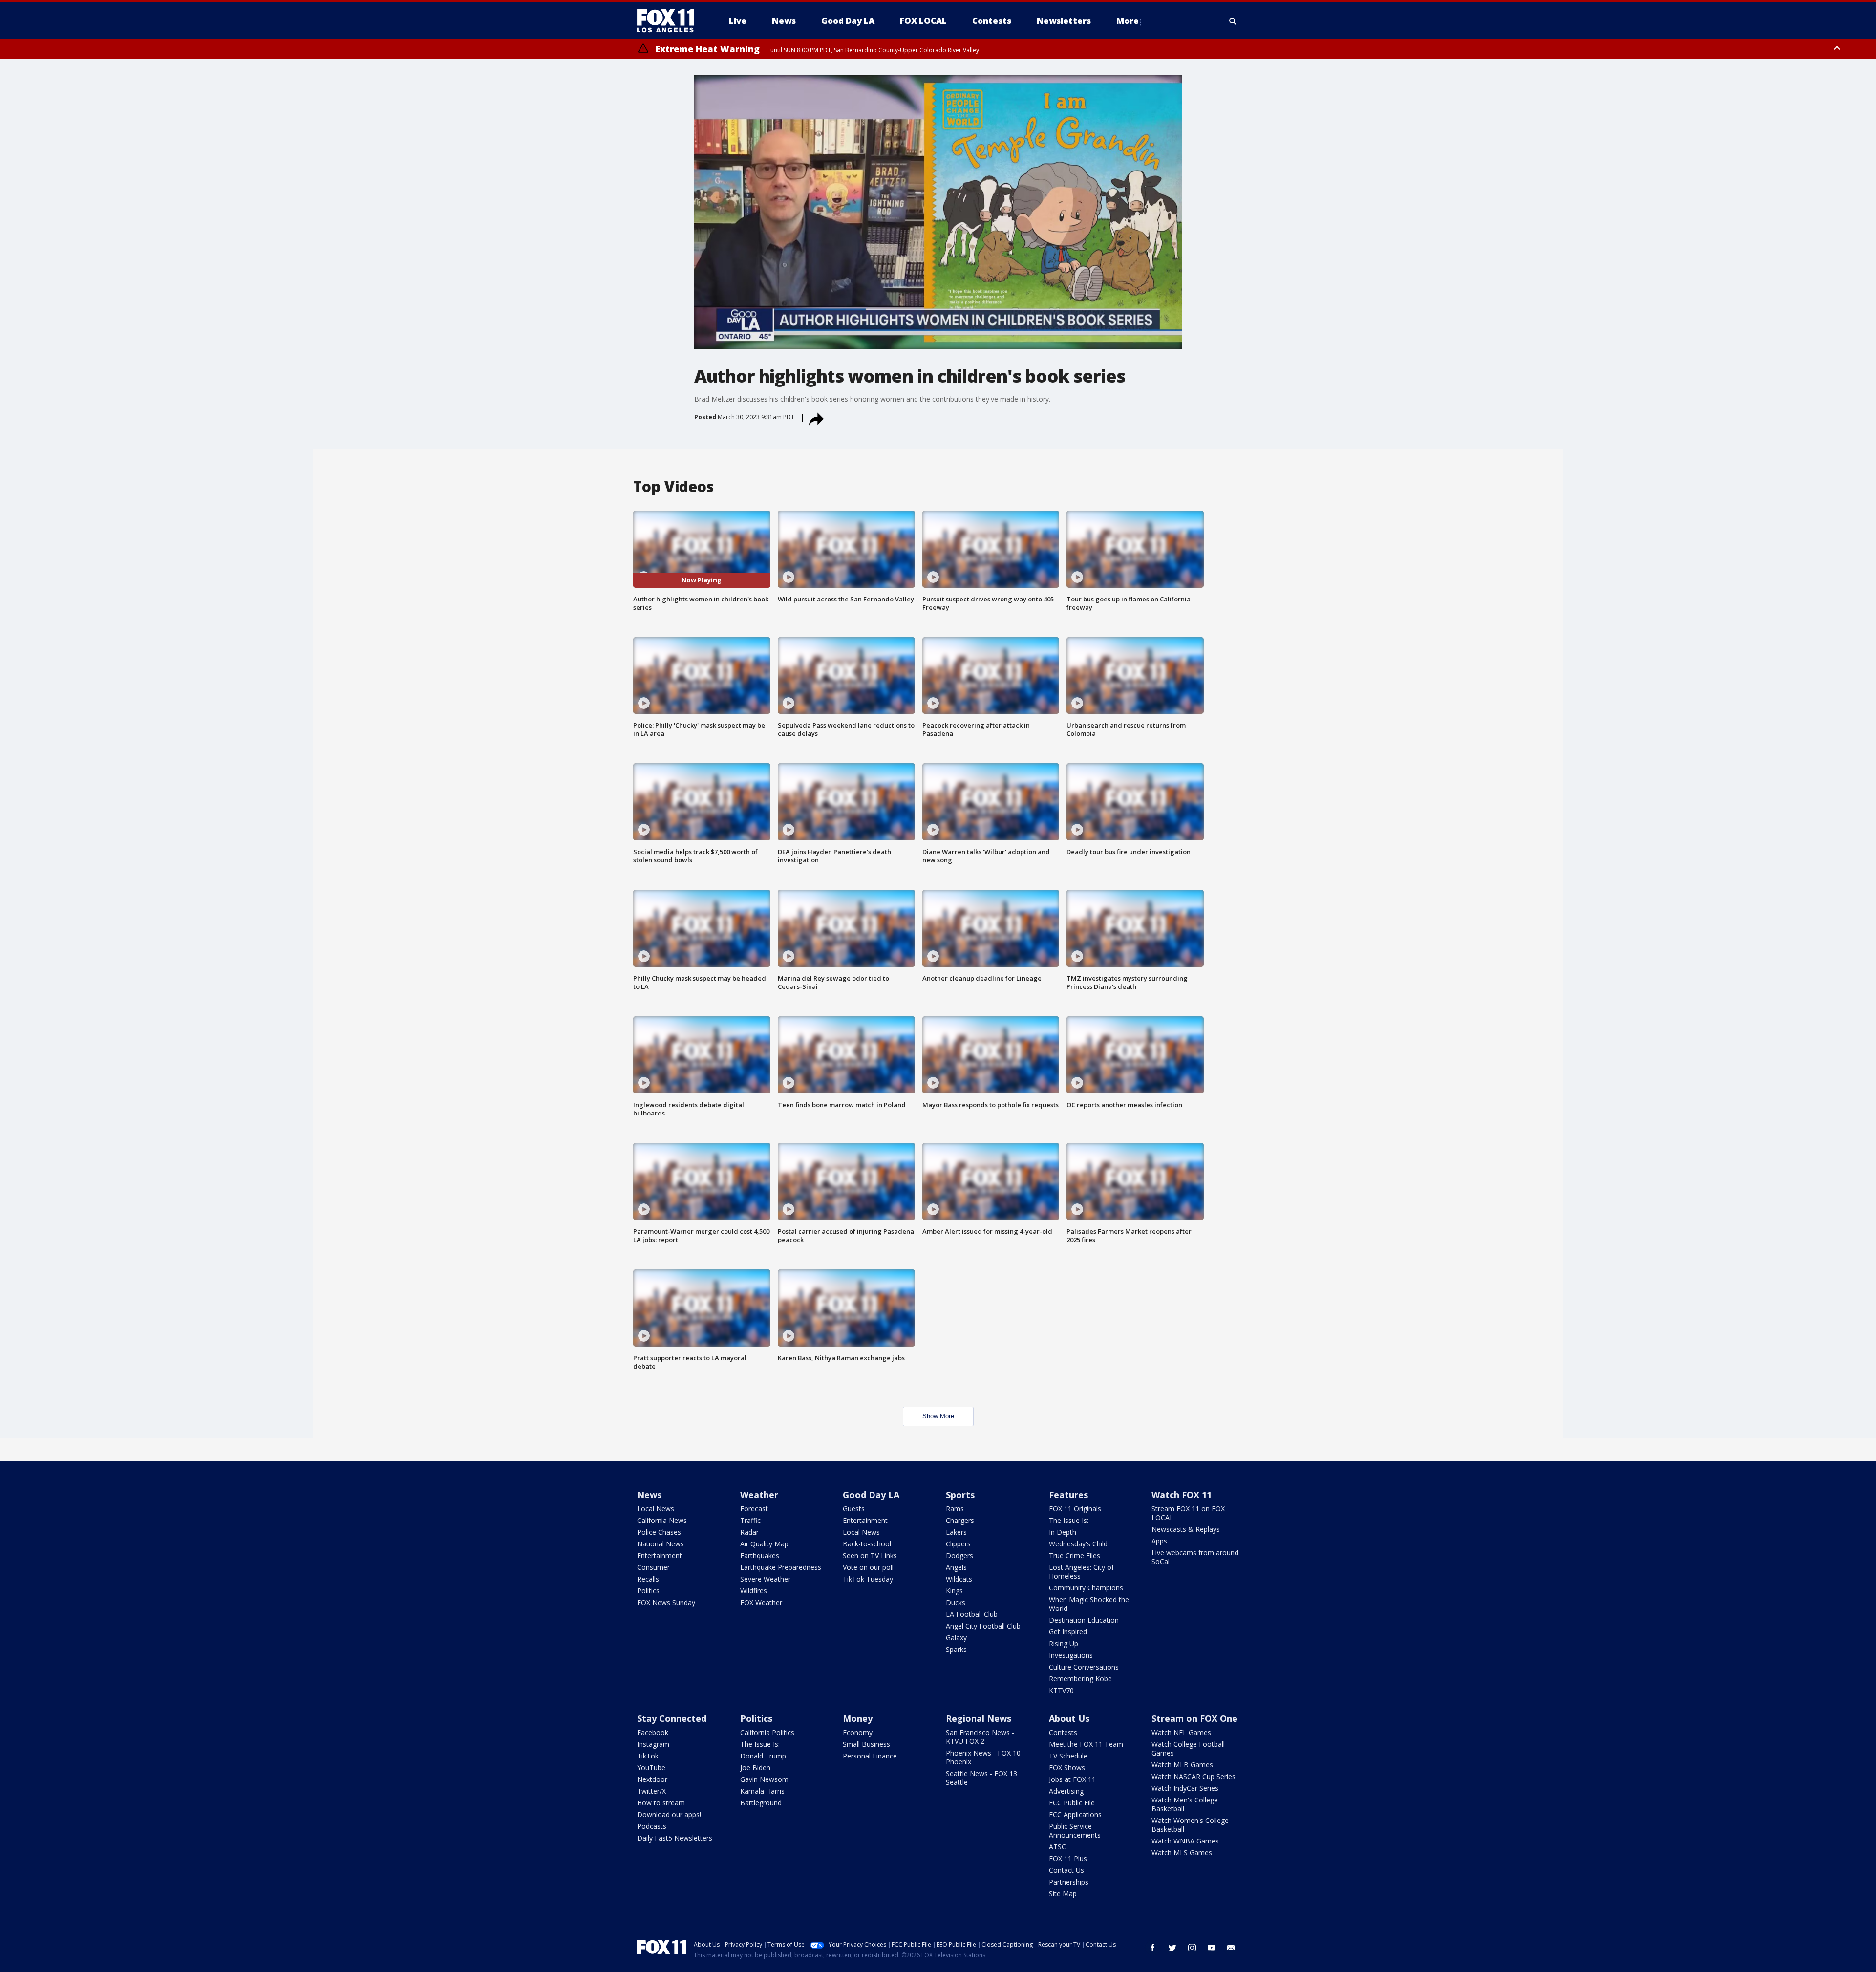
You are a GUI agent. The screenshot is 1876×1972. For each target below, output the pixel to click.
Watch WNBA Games (1185, 1841)
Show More (938, 1416)
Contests (1063, 1732)
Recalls (648, 1579)
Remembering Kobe (1080, 1679)
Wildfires (754, 1591)
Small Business (866, 1744)
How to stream (661, 1803)
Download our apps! (669, 1814)
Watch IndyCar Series (1185, 1788)
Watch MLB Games (1182, 1765)
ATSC (1057, 1847)
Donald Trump (763, 1756)
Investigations (1071, 1655)
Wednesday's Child (1078, 1544)
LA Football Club (972, 1614)
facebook (1153, 1948)
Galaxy (956, 1638)
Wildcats (959, 1579)
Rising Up (1064, 1643)
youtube (1212, 1948)
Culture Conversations (1084, 1667)
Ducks (956, 1602)
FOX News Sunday (666, 1602)
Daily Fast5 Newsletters (675, 1838)
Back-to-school (867, 1544)
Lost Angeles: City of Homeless (1081, 1572)
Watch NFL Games (1181, 1732)
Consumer (653, 1567)
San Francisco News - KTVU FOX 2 (980, 1737)
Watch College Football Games (1188, 1748)
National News (661, 1544)
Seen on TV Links (870, 1555)
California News (662, 1520)
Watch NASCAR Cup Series (1194, 1776)
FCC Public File (1072, 1803)
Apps (1159, 1541)
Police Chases (659, 1532)
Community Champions (1086, 1588)
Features (1068, 1495)
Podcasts (652, 1826)
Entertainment (660, 1555)
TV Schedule (1068, 1756)
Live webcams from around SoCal (1195, 1557)
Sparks (956, 1649)
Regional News (979, 1718)
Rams (955, 1509)
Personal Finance (870, 1756)
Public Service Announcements (1075, 1831)
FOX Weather (761, 1602)
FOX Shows (1067, 1768)
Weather (759, 1495)
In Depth (1063, 1532)
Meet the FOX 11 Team (1086, 1744)
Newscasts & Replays (1186, 1529)
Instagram (653, 1744)
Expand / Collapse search (1233, 21)
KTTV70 (1061, 1690)
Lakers (956, 1532)
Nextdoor (652, 1779)
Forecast (754, 1509)
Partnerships (1069, 1882)
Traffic (750, 1520)
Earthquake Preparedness (781, 1567)
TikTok (648, 1756)
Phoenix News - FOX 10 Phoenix (983, 1757)
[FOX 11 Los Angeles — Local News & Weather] (669, 21)
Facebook (653, 1732)
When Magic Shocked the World (1089, 1604)
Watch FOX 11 (1182, 1495)
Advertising (1066, 1791)
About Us (1069, 1718)
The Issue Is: (1069, 1520)
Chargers (960, 1520)
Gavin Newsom (764, 1779)
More (1128, 21)
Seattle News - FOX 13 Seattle (981, 1778)
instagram (1192, 1948)
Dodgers (959, 1555)
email (1231, 1948)
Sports (960, 1495)
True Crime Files (1075, 1555)
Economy (858, 1732)
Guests (854, 1509)
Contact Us (1066, 1870)
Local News (656, 1509)
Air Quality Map (764, 1544)
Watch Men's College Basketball (1185, 1804)
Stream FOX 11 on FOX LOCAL (1188, 1513)
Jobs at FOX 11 (1072, 1779)
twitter (1172, 1948)
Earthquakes (760, 1555)
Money (858, 1718)
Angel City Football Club (983, 1626)
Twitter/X (651, 1791)
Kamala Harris (762, 1791)
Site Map (1063, 1894)
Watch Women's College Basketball (1190, 1825)
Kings (954, 1591)
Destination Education (1084, 1620)
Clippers (958, 1544)
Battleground (761, 1803)
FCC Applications (1075, 1814)
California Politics (767, 1732)
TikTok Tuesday (868, 1579)
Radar (749, 1532)
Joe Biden (755, 1768)
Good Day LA (871, 1495)
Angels (956, 1567)
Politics (648, 1591)
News (649, 1495)
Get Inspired (1068, 1632)
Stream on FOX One (1194, 1718)
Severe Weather (765, 1579)
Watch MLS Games (1182, 1853)
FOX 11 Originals (1075, 1509)
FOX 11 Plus (1068, 1858)
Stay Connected (672, 1718)
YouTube (651, 1768)
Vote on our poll (868, 1567)
